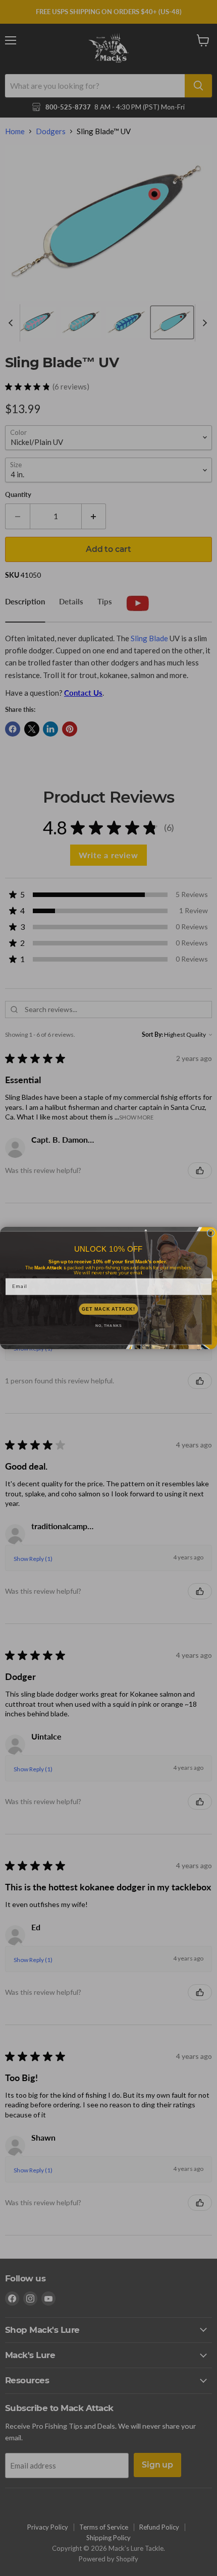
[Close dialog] (211, 1233)
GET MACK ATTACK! (108, 1309)
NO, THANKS (108, 1326)
